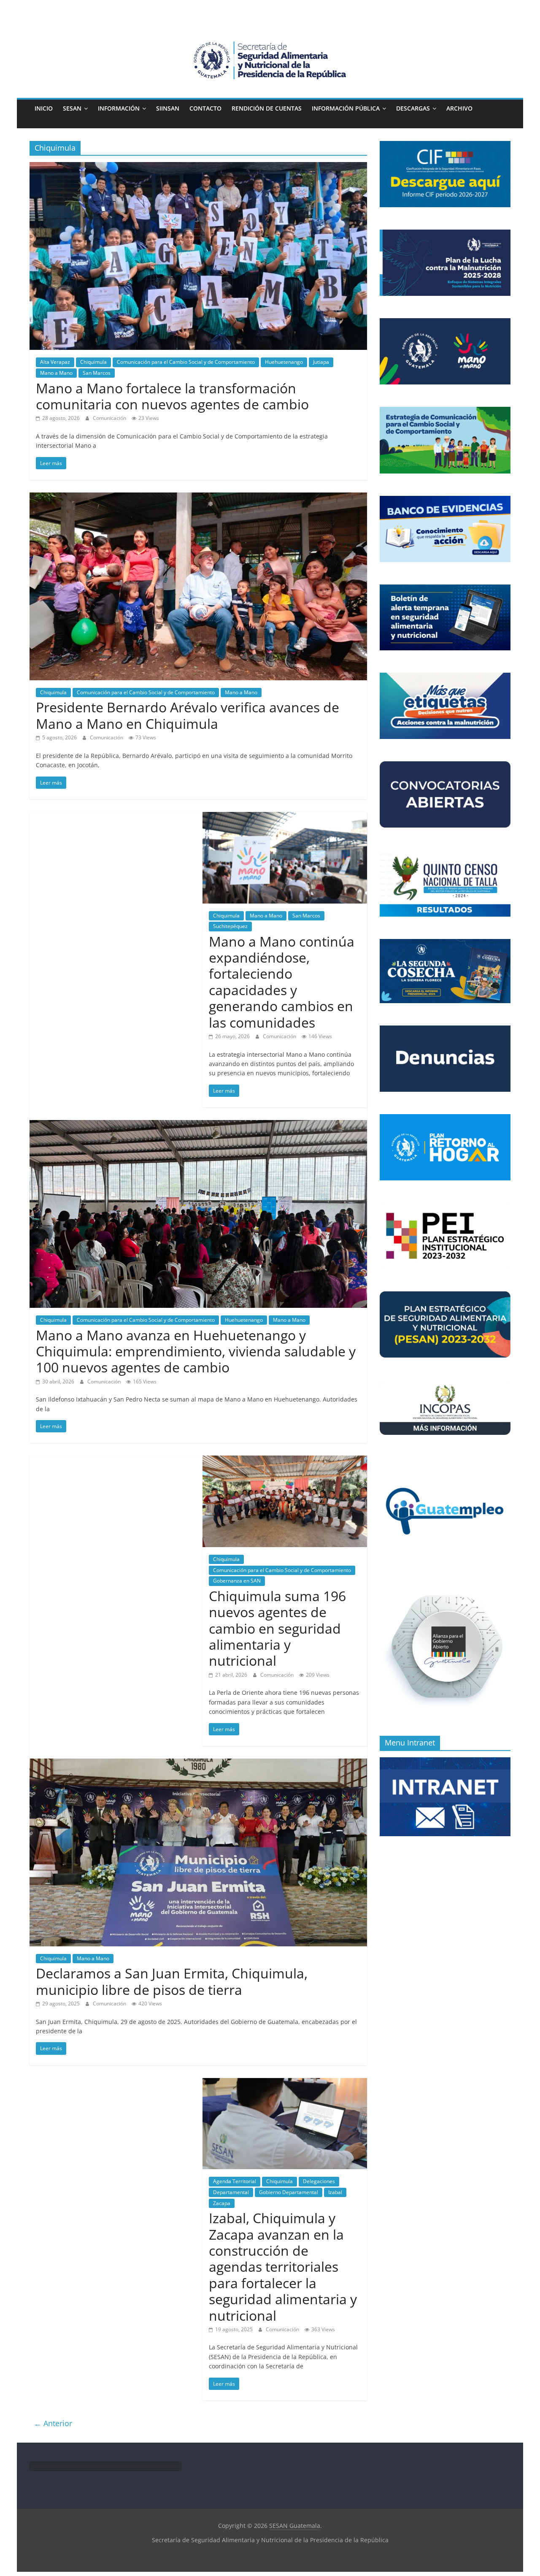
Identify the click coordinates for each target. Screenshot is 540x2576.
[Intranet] (445, 1762)
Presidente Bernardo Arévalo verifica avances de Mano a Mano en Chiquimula (188, 715)
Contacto (205, 108)
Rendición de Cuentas (267, 108)
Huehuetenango (284, 362)
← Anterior (53, 2423)
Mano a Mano (56, 373)
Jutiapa (321, 362)
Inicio (44, 108)
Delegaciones (319, 2181)
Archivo (459, 108)
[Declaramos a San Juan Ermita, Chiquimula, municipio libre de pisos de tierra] (198, 1764)
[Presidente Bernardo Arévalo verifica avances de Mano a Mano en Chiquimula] (198, 498)
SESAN (72, 108)
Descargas (413, 108)
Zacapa (222, 2203)
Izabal (335, 2192)
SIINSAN (168, 108)
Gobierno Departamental (289, 2192)
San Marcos (97, 373)
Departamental (231, 2192)
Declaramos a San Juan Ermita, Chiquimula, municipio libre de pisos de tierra (172, 1981)
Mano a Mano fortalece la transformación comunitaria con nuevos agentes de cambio (172, 396)
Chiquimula (93, 362)
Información (119, 108)
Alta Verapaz (55, 362)
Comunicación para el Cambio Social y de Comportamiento (186, 362)
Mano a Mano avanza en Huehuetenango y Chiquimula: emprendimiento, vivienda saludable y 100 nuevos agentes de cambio (196, 1351)
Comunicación (110, 418)
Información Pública (346, 108)
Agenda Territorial (235, 2181)
